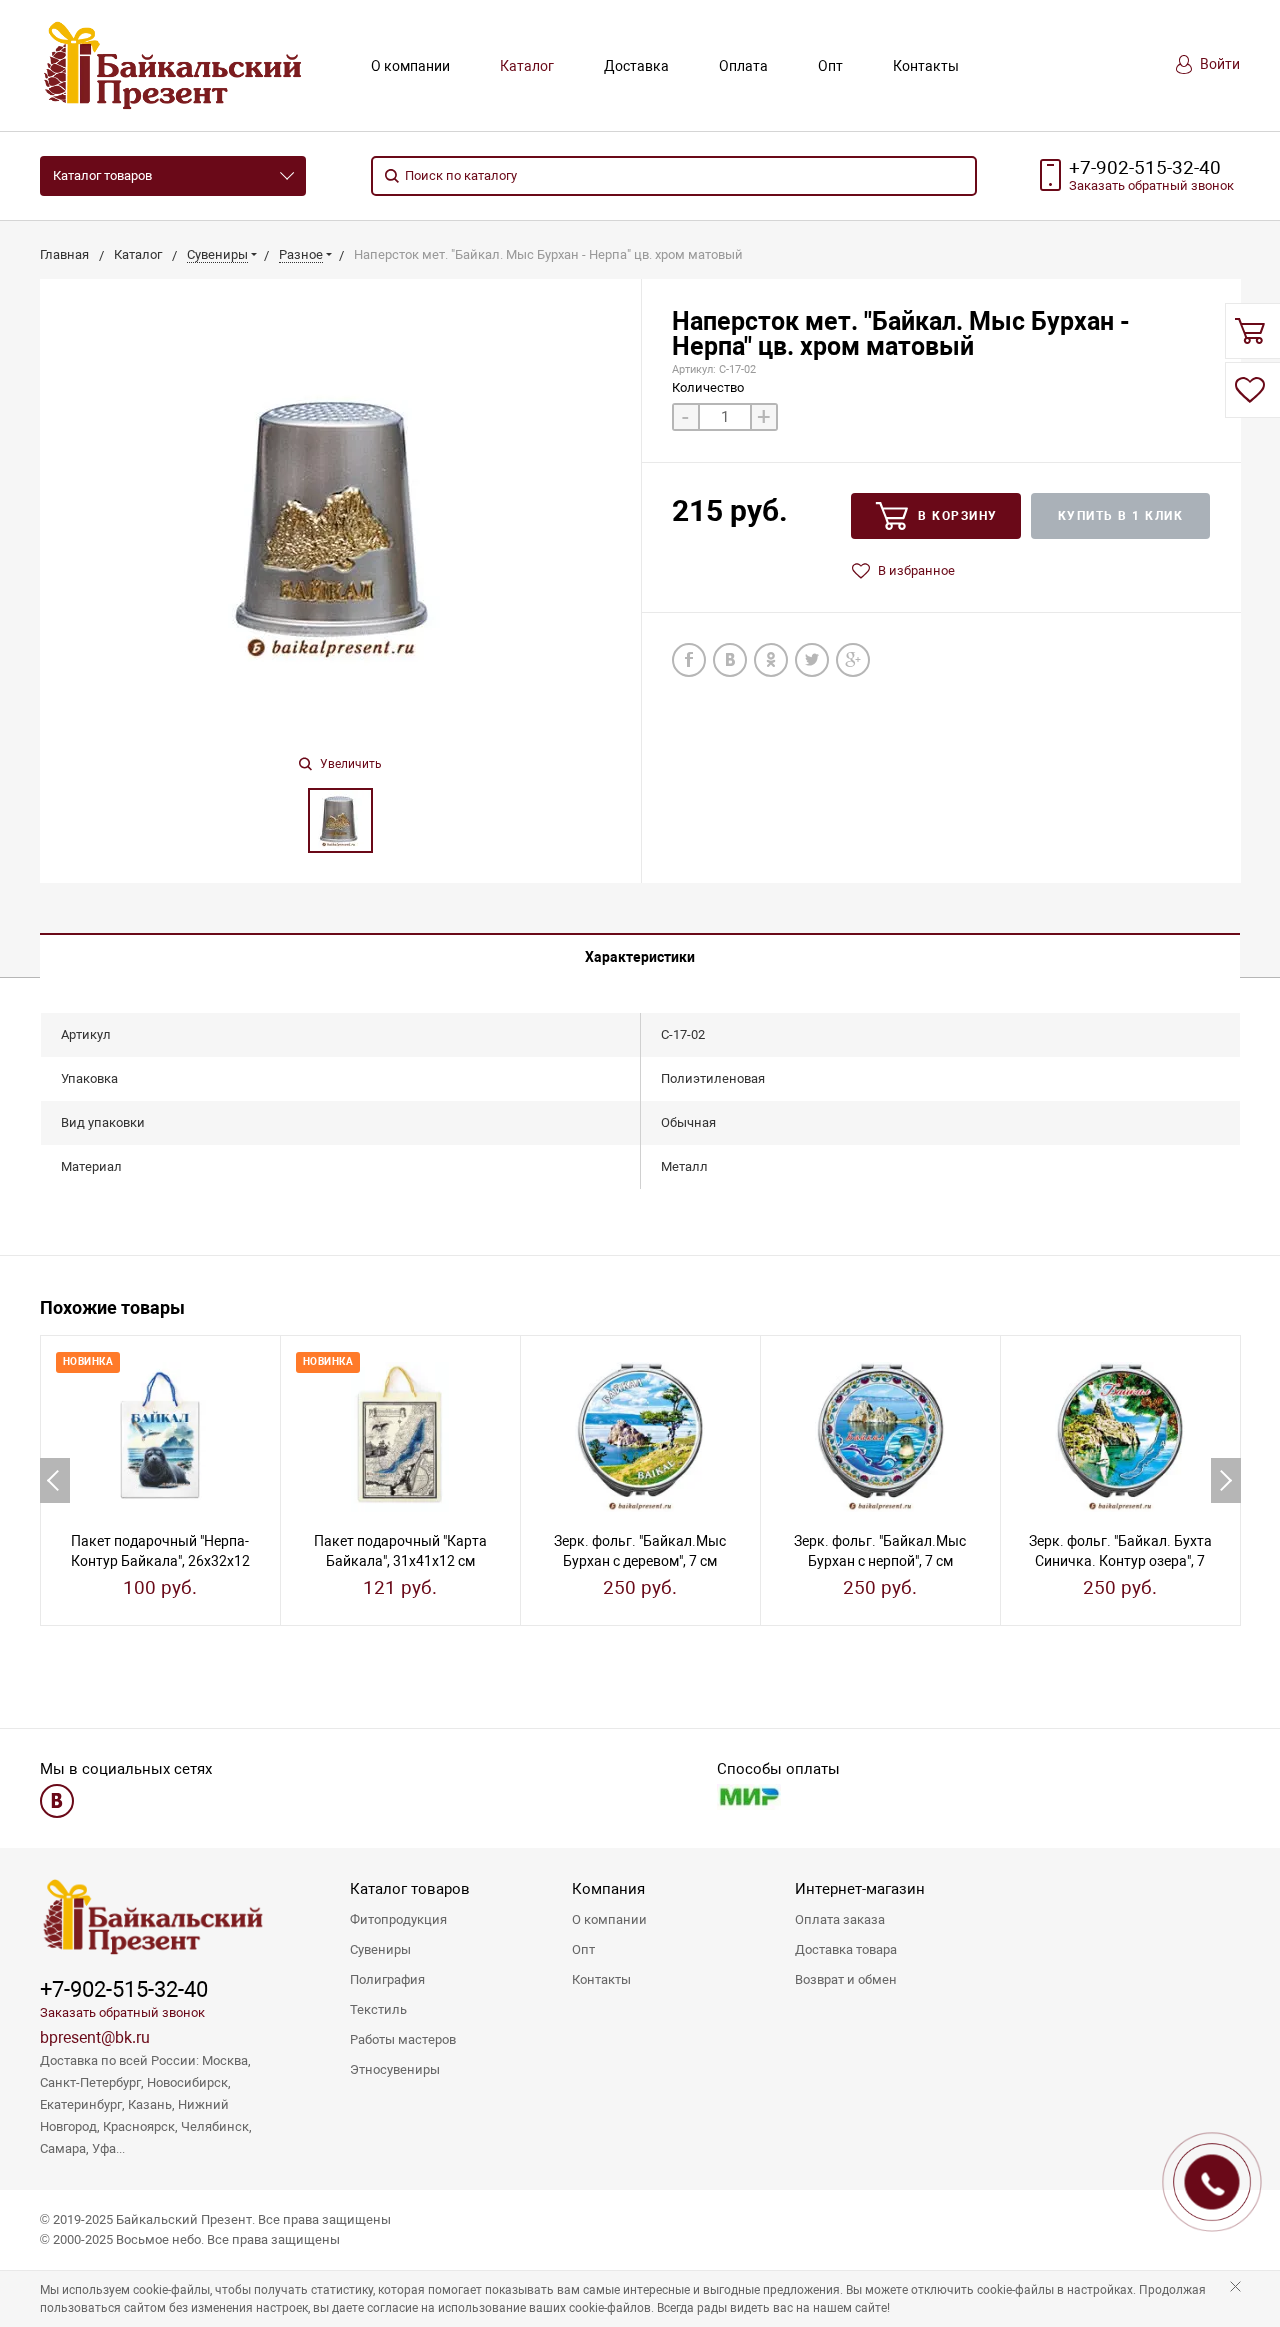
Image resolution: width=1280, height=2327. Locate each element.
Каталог (527, 66)
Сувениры (380, 1949)
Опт (830, 66)
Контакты (926, 66)
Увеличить (349, 764)
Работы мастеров (403, 2039)
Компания (608, 1889)
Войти (1218, 64)
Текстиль (378, 2009)
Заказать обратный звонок (122, 2012)
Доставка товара (846, 1949)
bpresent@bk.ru (95, 2037)
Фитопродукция (398, 1919)
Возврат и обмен (846, 1979)
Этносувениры (395, 2069)
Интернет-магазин (860, 1889)
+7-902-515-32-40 (1145, 168)
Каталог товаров (102, 175)
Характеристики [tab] (640, 957)
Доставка (636, 66)
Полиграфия (387, 1979)
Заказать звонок (1151, 185)
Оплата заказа (840, 1919)
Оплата (743, 66)
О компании (410, 66)
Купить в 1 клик (1121, 516)
